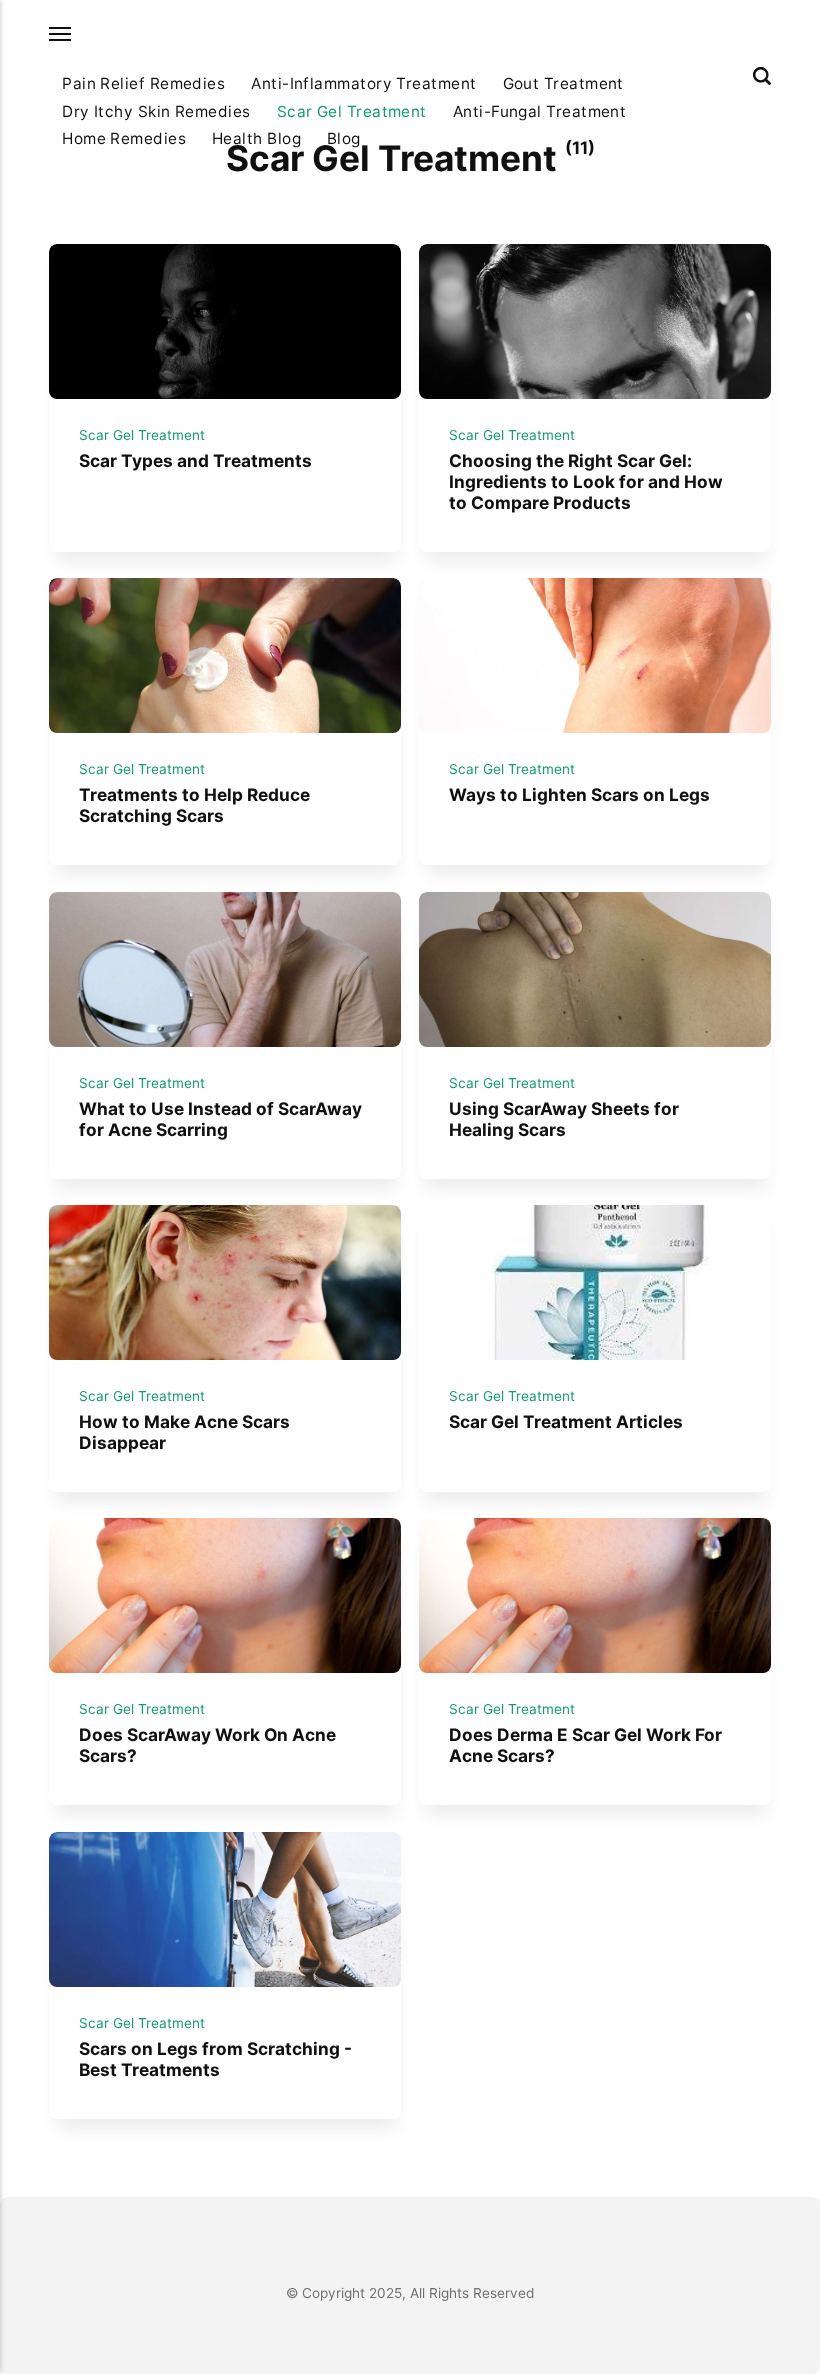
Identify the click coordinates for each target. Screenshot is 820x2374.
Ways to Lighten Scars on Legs (579, 795)
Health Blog (256, 138)
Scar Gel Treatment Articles (566, 1421)
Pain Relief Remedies (143, 83)
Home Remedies (124, 138)
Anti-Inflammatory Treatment (363, 83)
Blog (344, 138)
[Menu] (61, 34)
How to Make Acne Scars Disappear (184, 1432)
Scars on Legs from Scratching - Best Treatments (215, 2059)
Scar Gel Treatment (352, 111)
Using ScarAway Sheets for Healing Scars (564, 1119)
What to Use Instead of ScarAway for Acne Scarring (220, 1119)
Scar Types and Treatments (195, 461)
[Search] (762, 76)
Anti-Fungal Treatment (540, 111)
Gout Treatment (563, 83)
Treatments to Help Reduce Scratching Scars (194, 806)
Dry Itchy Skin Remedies (156, 111)
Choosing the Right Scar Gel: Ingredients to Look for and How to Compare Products (586, 482)
